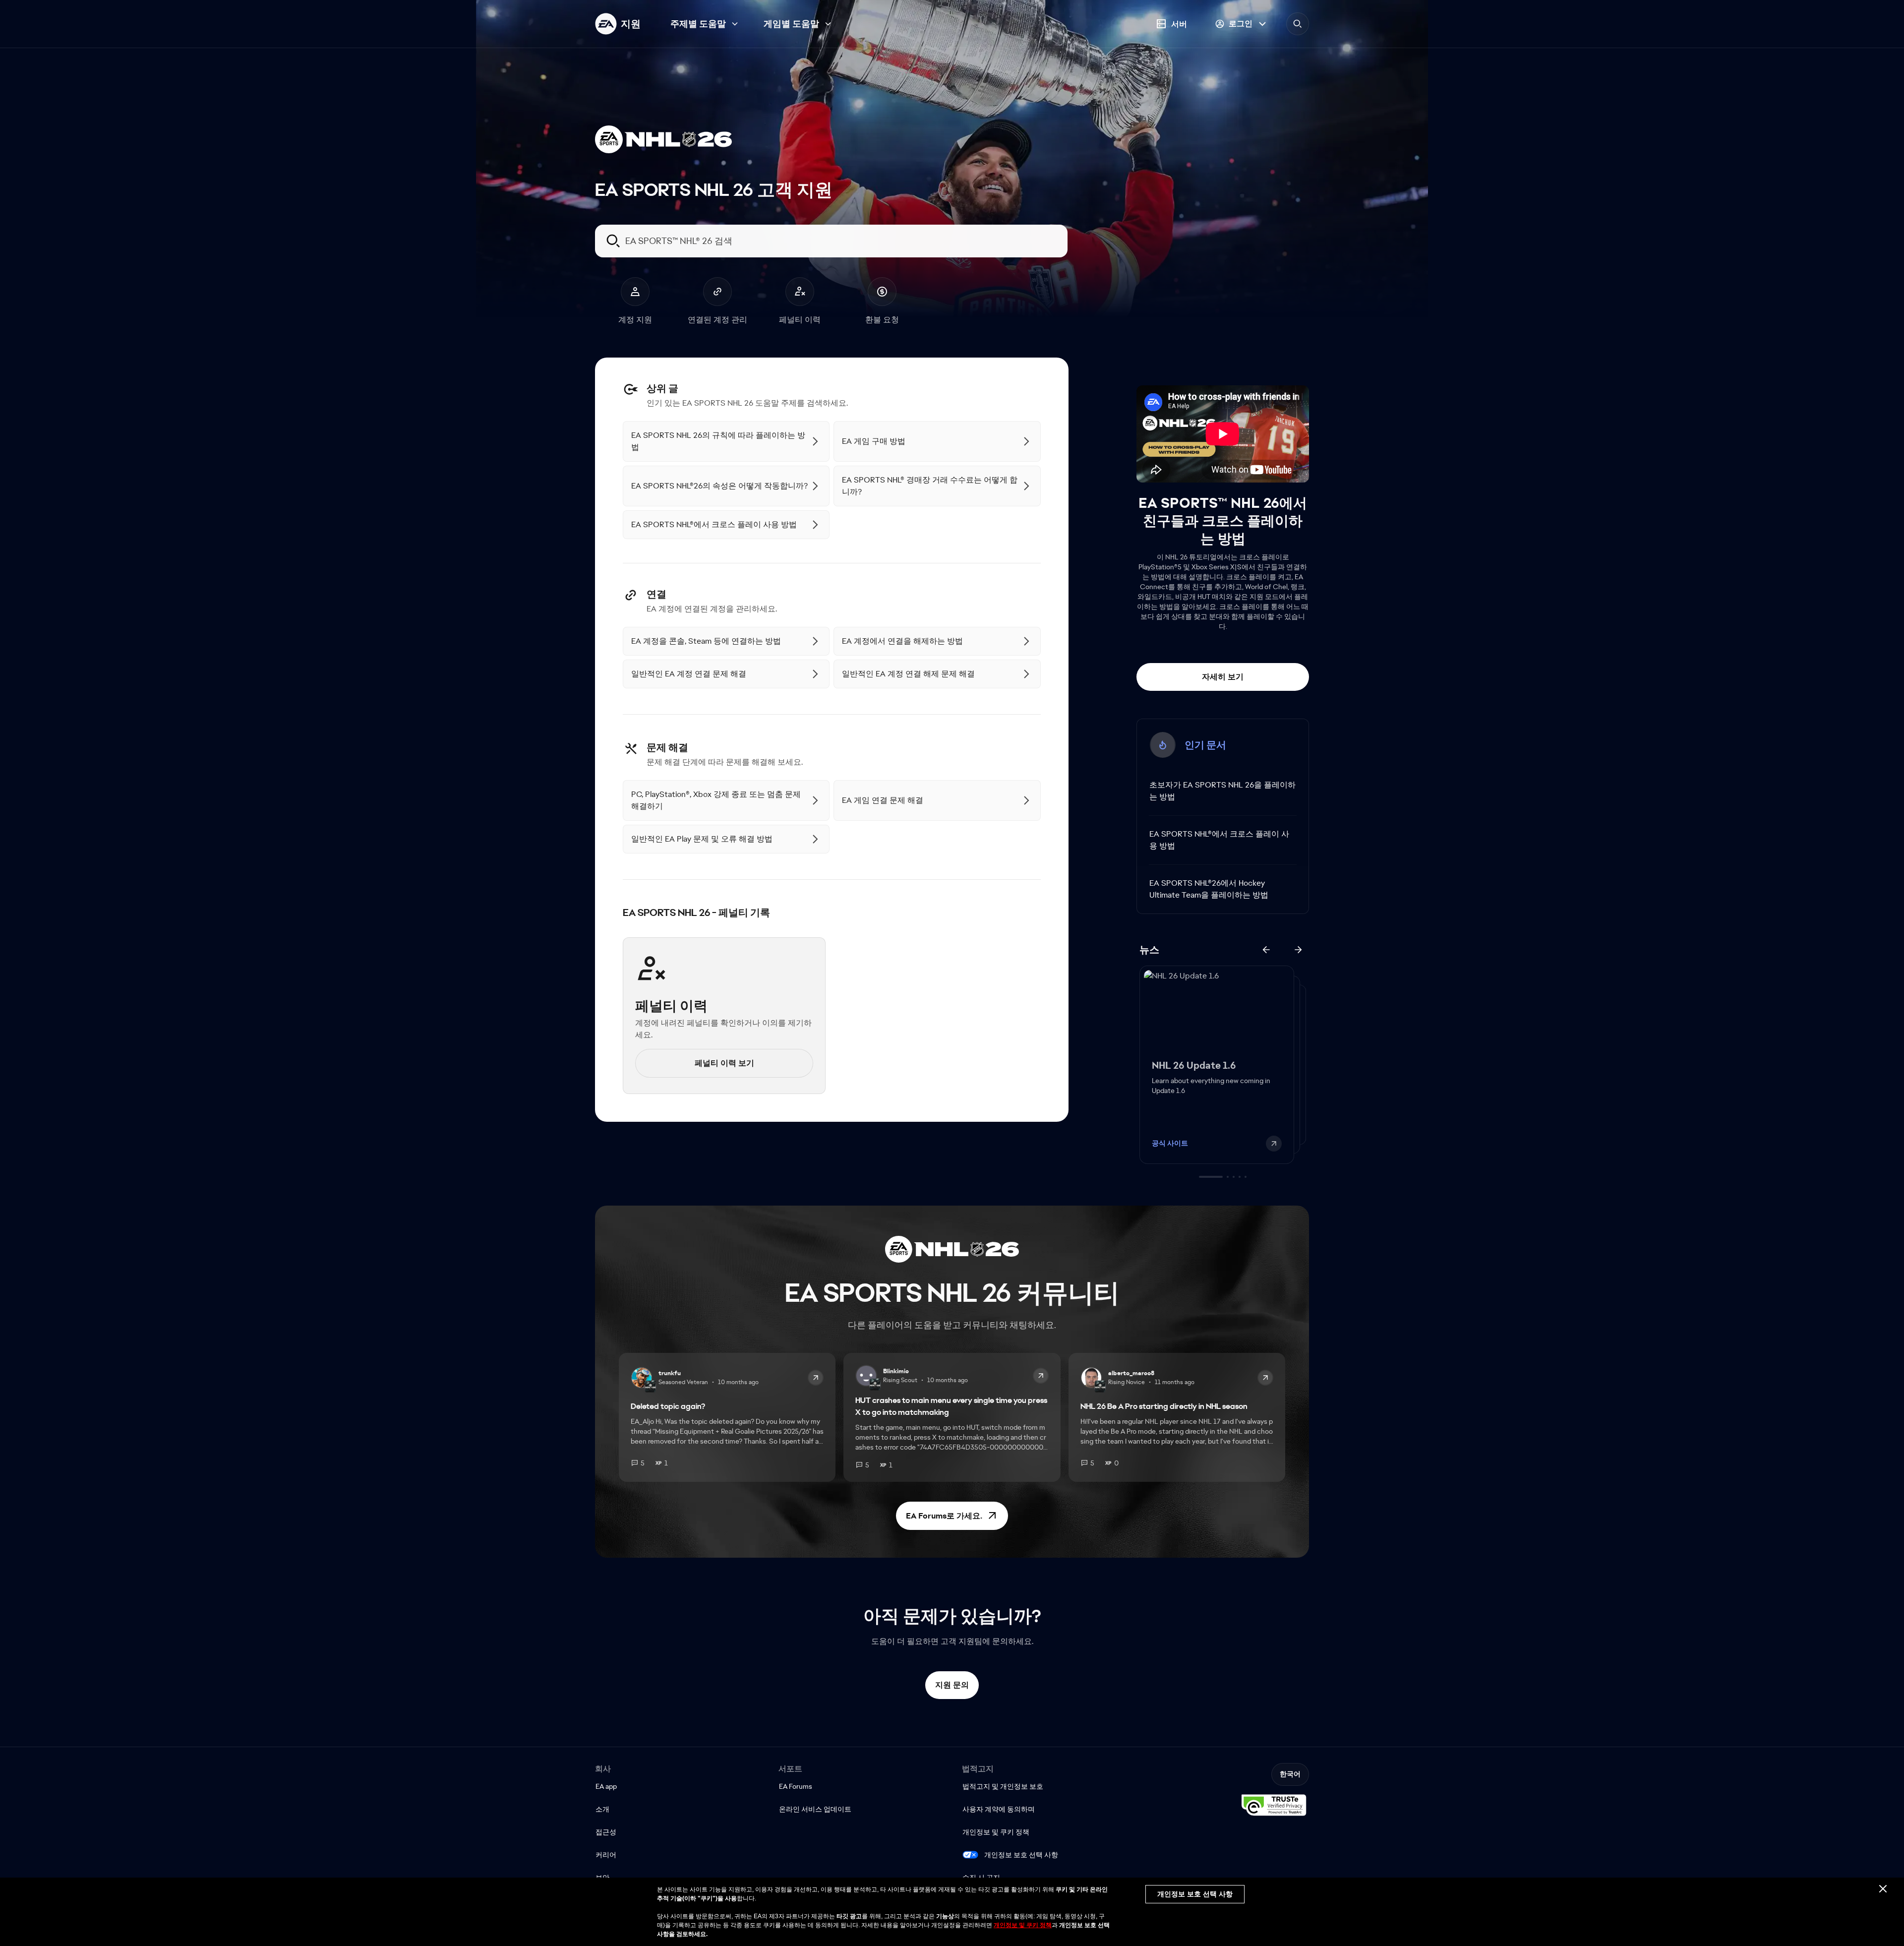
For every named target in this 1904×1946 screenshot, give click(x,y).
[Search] (1298, 24)
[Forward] (1298, 950)
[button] (952, 1516)
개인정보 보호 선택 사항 (1021, 1855)
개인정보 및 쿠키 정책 (1023, 1925)
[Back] (1266, 950)
